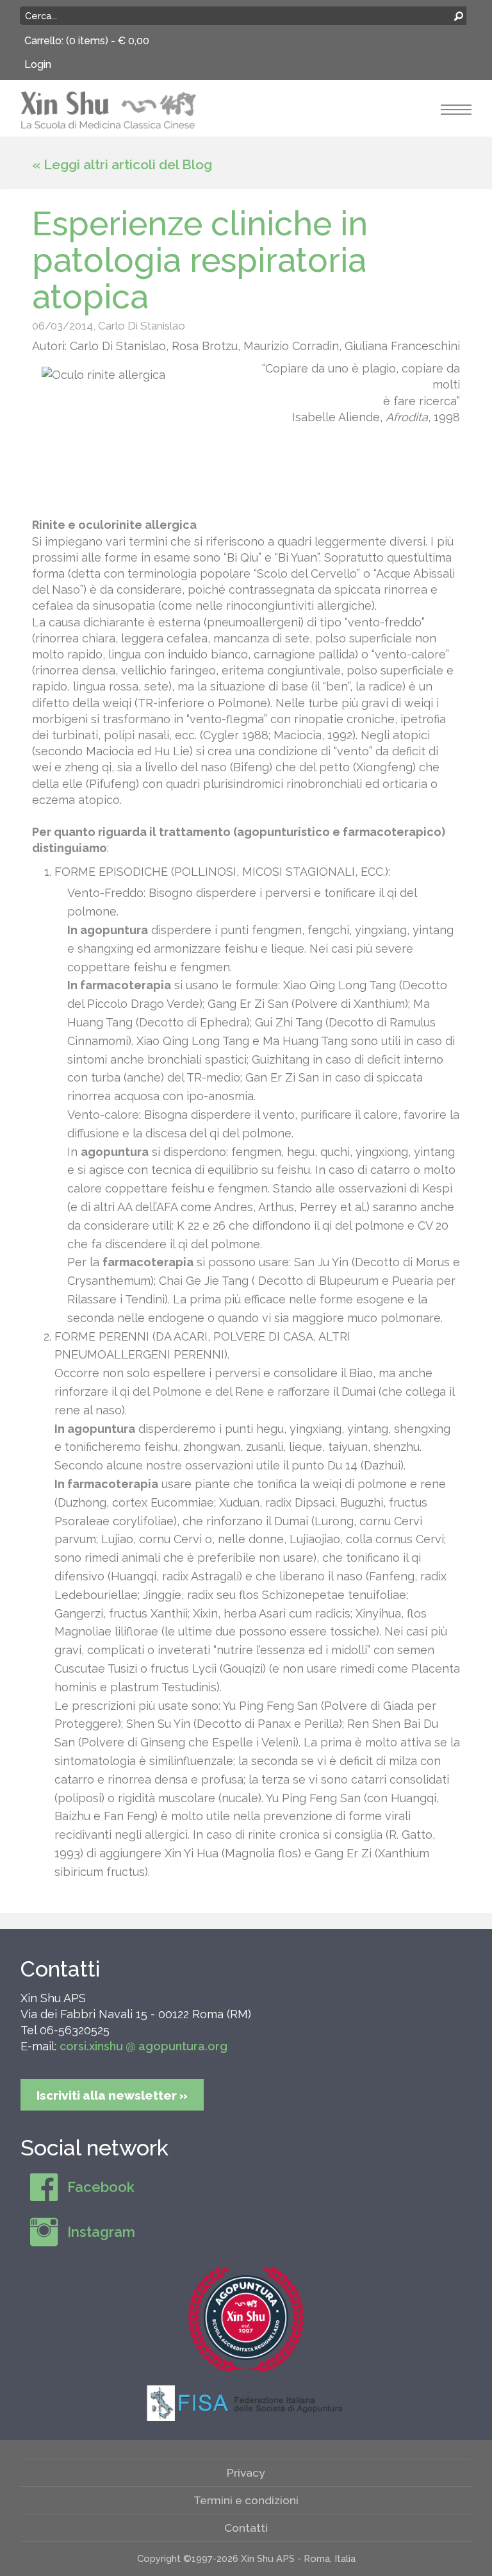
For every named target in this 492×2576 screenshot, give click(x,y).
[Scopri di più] (246, 2319)
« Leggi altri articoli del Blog (122, 164)
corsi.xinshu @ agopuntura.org (143, 2046)
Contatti (60, 1969)
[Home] (109, 109)
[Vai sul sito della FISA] (246, 2402)
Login (38, 64)
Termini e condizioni (246, 2500)
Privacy (246, 2472)
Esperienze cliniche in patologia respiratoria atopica (200, 260)
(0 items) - (108, 41)
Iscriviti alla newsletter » (112, 2095)
